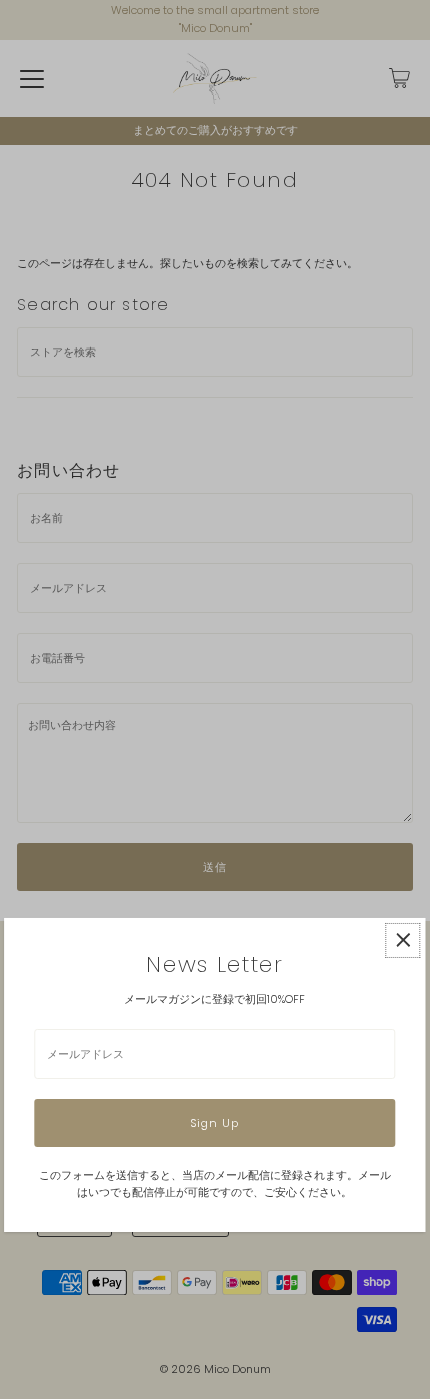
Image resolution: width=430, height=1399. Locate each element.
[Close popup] (403, 940)
